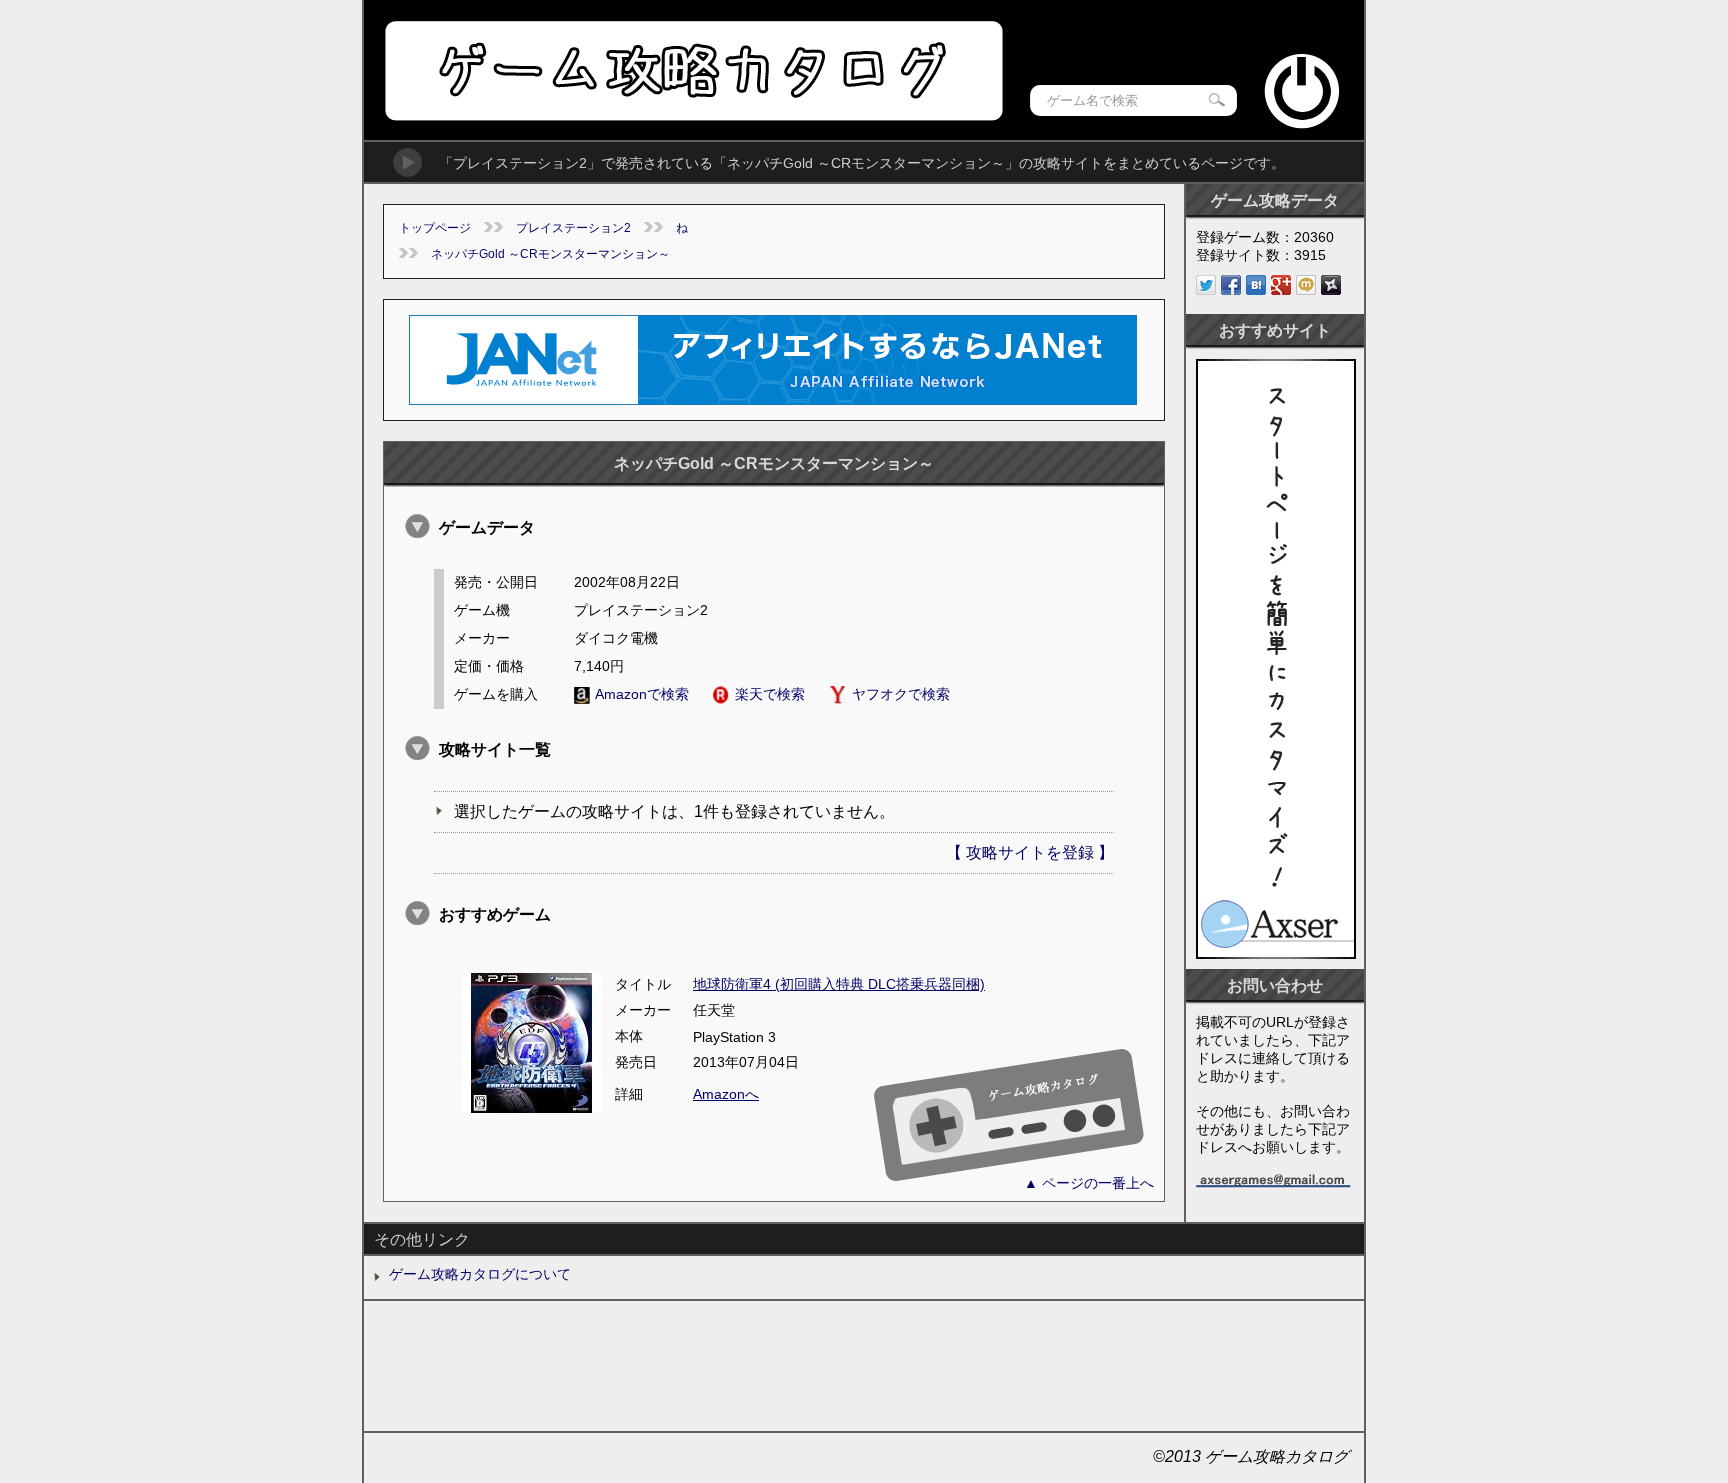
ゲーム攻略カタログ (692, 70)
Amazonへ (726, 1094)
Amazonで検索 (642, 694)
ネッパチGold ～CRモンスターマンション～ (550, 254)
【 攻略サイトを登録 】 (1030, 852)
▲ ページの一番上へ (1089, 1183)
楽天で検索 (770, 694)
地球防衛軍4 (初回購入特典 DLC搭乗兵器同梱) (839, 984)
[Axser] (1276, 954)
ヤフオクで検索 (901, 694)
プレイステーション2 (573, 228)
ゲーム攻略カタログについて (480, 1274)
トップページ (435, 228)
